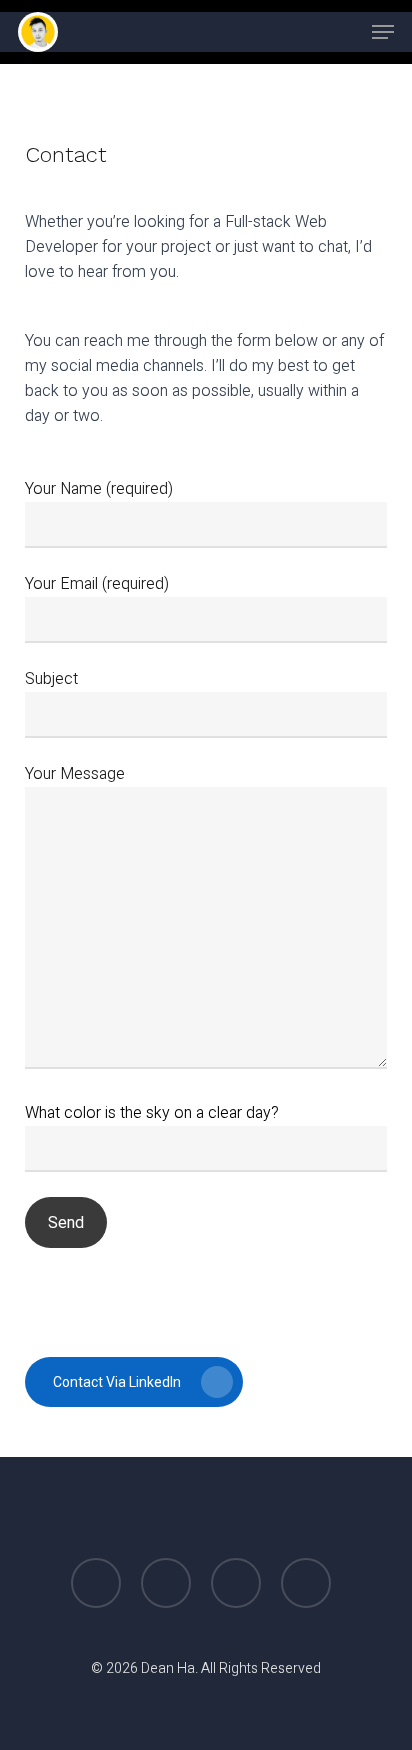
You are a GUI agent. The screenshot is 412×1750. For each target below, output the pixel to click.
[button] (383, 32)
